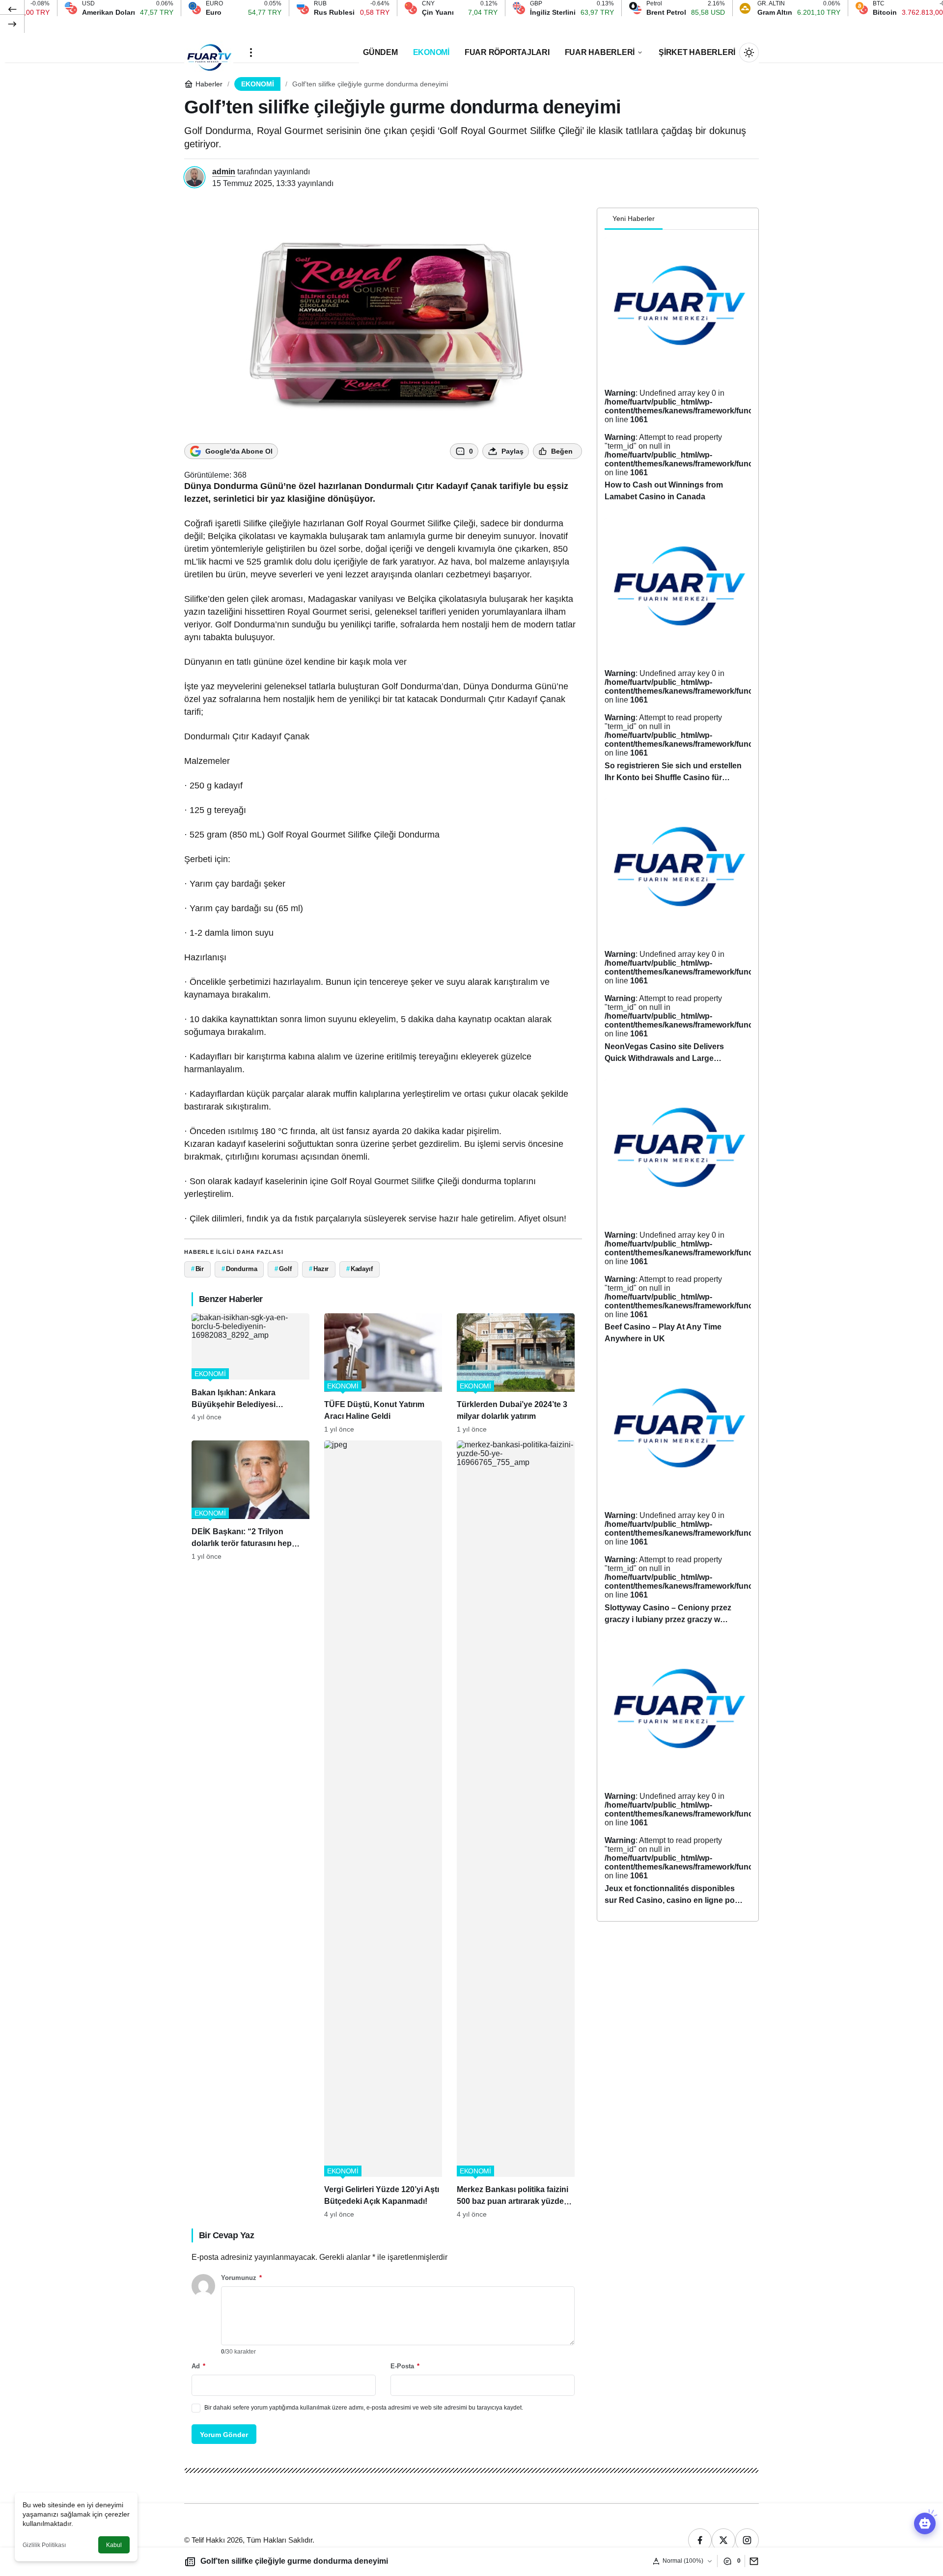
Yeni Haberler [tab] (634, 218)
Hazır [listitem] (319, 1269)
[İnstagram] (747, 2540)
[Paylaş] (752, 2561)
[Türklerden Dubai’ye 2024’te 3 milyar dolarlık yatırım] (516, 1373)
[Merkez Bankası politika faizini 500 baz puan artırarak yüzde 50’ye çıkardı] (516, 1829)
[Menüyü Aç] (251, 53)
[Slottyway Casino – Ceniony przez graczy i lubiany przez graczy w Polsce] (678, 1497)
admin (224, 172)
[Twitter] (723, 2540)
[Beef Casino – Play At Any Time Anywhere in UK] (678, 1216)
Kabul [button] (114, 2545)
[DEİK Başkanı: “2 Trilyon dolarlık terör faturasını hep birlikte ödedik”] (250, 1829)
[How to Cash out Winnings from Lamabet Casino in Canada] (678, 374)
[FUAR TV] (209, 52)
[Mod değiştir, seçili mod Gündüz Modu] (749, 53)
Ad (198, 2366)
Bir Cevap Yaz (226, 2235)
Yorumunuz (241, 2278)
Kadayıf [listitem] (360, 1269)
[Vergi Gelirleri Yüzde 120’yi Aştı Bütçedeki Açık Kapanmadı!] (383, 1829)
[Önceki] (12, 9)
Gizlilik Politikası (44, 2545)
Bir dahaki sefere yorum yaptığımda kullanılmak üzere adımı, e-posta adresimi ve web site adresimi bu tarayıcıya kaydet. (364, 2408)
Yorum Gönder (224, 2435)
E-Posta (405, 2366)
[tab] (670, 219)
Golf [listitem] (283, 1269)
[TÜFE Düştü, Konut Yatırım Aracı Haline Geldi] (383, 1373)
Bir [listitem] (197, 1269)
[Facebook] (700, 2540)
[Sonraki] (12, 24)
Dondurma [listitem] (239, 1269)
